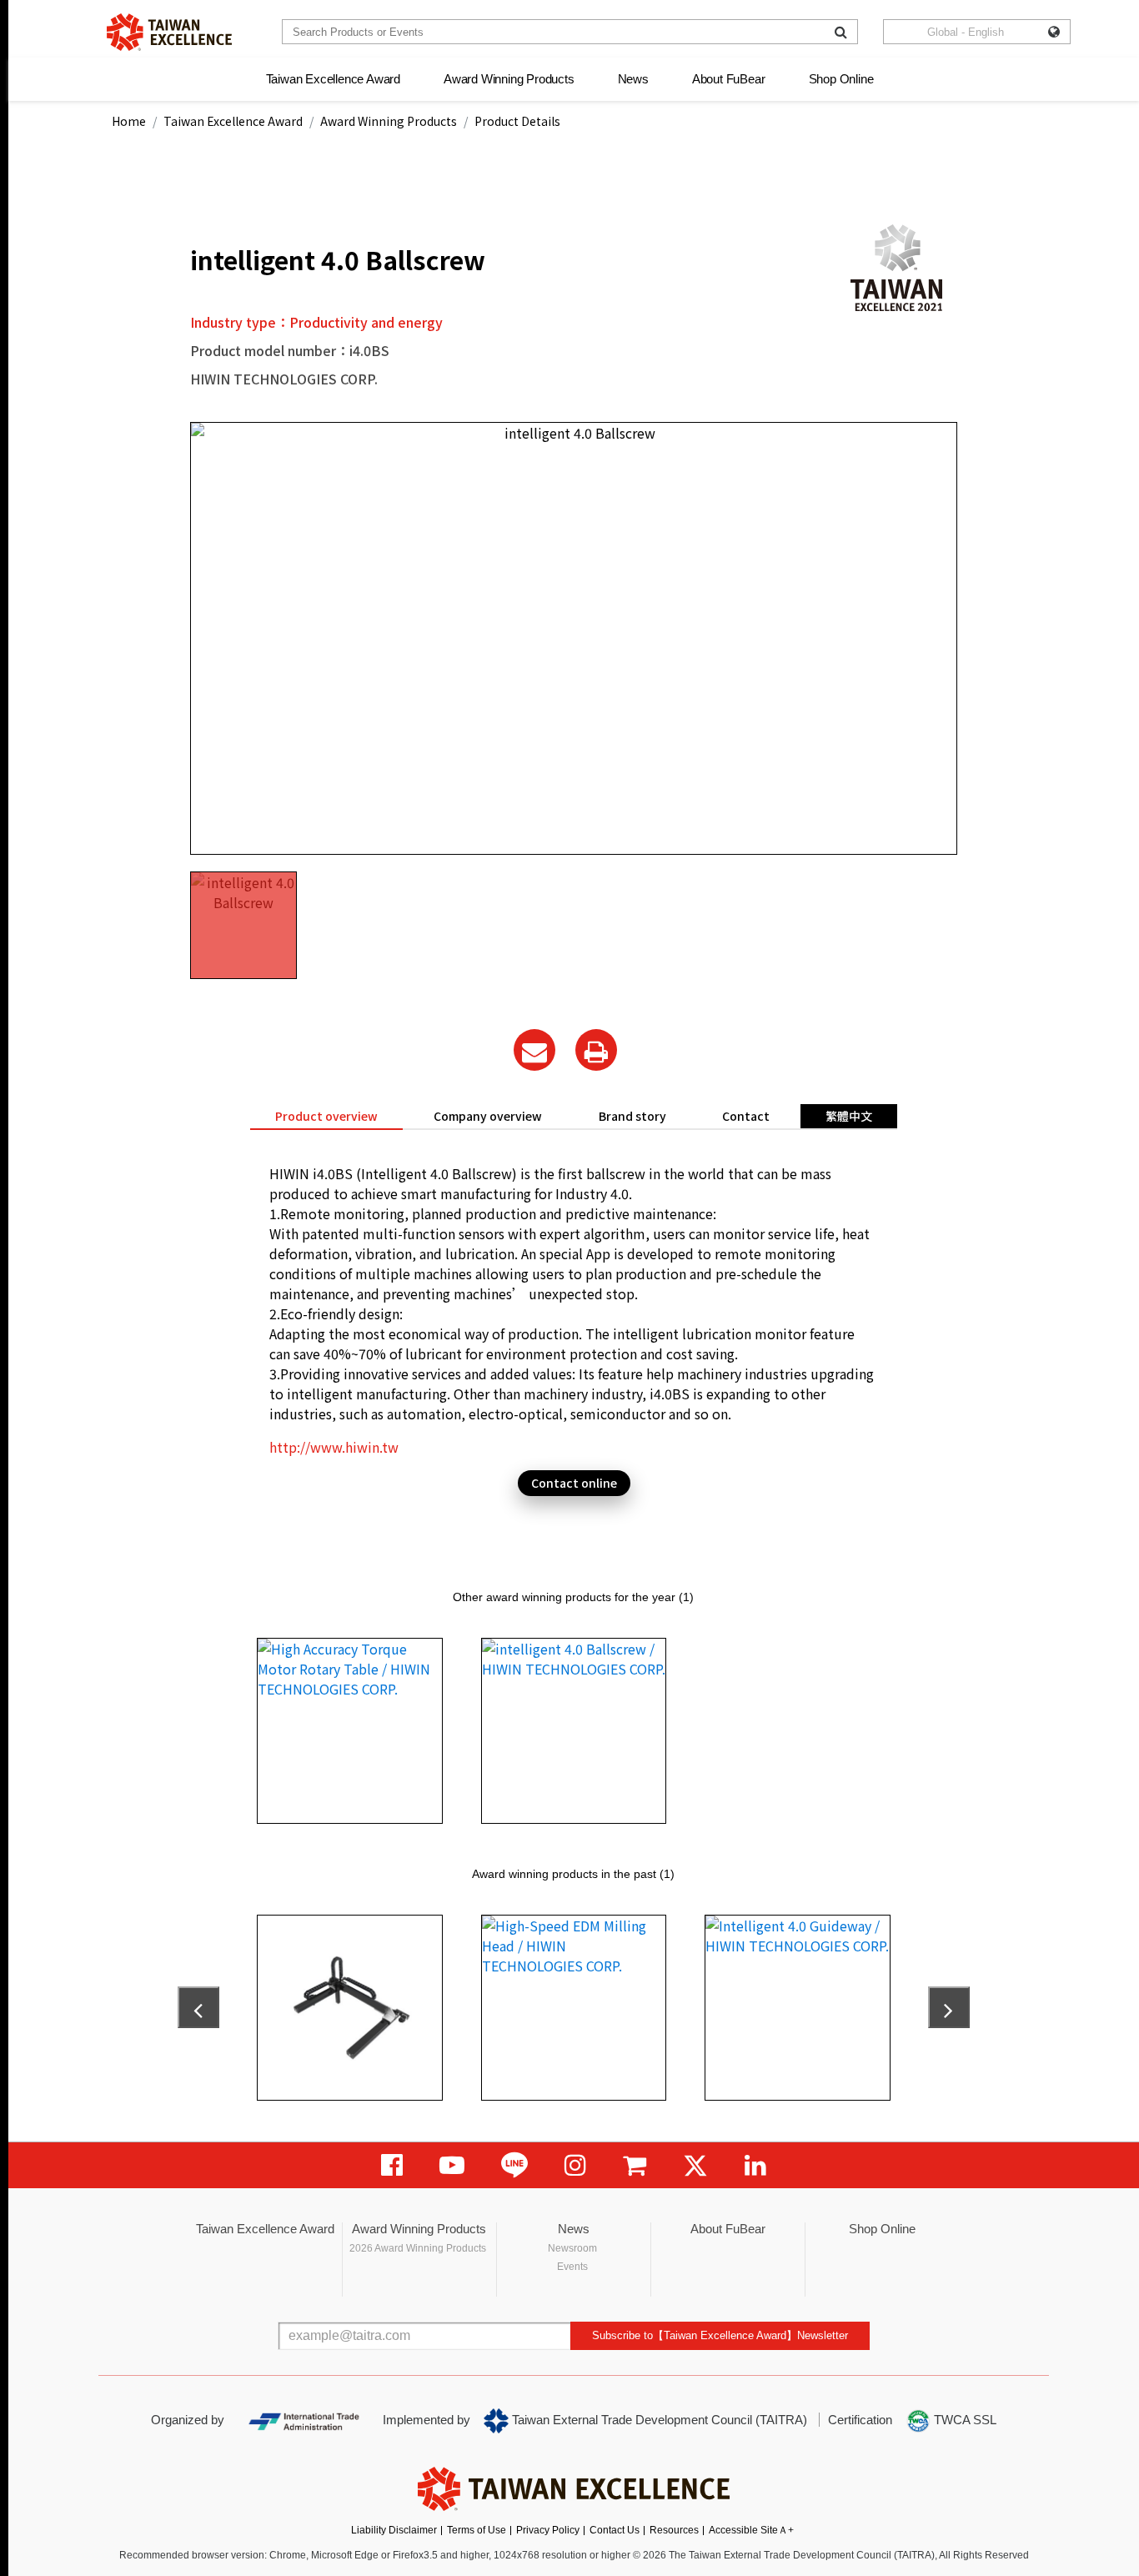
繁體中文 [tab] (849, 1116)
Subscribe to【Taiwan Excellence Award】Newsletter (720, 2335)
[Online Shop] (635, 2165)
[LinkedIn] (755, 2165)
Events (572, 2267)
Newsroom (572, 2248)
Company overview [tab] (488, 1116)
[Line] (514, 2165)
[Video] (452, 2165)
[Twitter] (695, 2165)
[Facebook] (392, 2165)
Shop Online (841, 79)
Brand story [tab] (632, 1116)
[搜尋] (841, 32)
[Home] (169, 32)
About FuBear (729, 79)
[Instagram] (575, 2165)
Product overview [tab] (326, 1116)
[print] (596, 1050)
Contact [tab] (746, 1116)
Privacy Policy (548, 2530)
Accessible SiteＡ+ (751, 2530)
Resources (674, 2530)
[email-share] (534, 1050)
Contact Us (615, 2530)
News (633, 79)
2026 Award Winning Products (418, 2248)
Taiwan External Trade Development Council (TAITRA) (658, 2420)
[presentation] (198, 2007)
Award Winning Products (509, 79)
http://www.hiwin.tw (334, 1447)
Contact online (574, 1483)
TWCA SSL (963, 2420)
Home (129, 121)
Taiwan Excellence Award (333, 79)
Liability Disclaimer (394, 2530)
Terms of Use (477, 2530)
